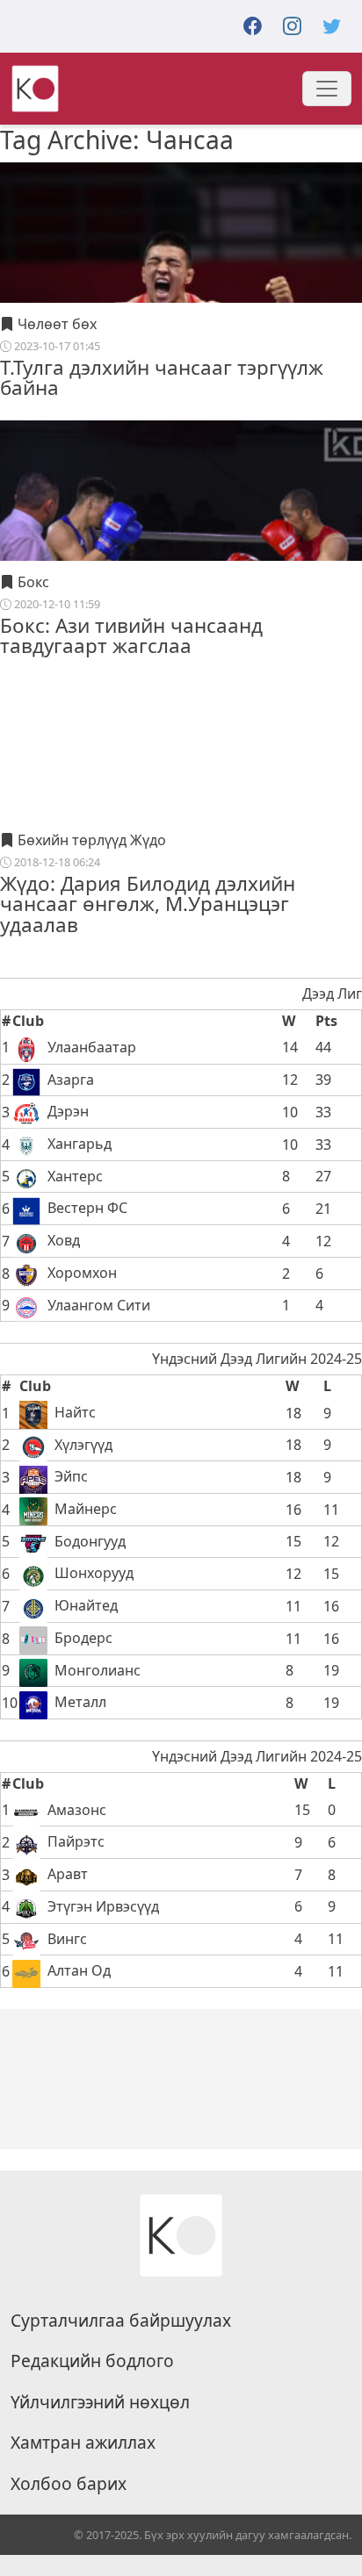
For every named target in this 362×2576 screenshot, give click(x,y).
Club (28, 1021)
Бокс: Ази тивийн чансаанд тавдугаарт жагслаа (131, 635)
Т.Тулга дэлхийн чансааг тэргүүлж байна (162, 377)
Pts (326, 1021)
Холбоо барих (69, 2484)
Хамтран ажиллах (83, 2443)
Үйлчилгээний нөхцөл (100, 2402)
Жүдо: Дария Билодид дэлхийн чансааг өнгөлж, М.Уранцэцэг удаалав (148, 904)
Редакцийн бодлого (92, 2361)
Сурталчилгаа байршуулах (121, 2321)
